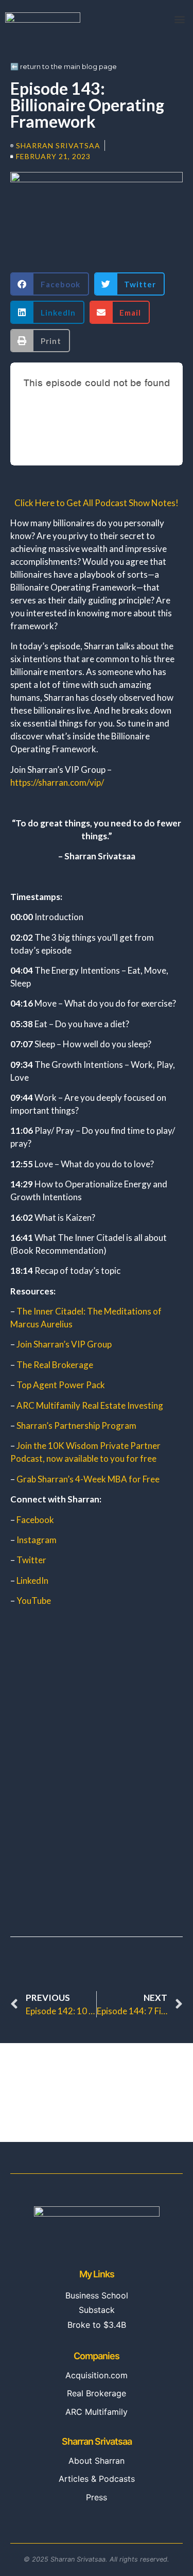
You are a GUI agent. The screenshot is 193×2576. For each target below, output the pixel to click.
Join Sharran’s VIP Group (64, 1344)
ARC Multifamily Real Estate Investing (90, 1405)
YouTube (34, 1601)
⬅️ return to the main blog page (64, 66)
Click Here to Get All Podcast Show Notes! (97, 503)
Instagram (37, 1540)
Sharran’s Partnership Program (76, 1425)
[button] (179, 19)
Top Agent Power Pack (61, 1385)
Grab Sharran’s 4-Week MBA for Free (88, 1479)
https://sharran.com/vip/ (57, 782)
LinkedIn (32, 1580)
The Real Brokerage (55, 1365)
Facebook (35, 1520)
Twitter (31, 1560)
